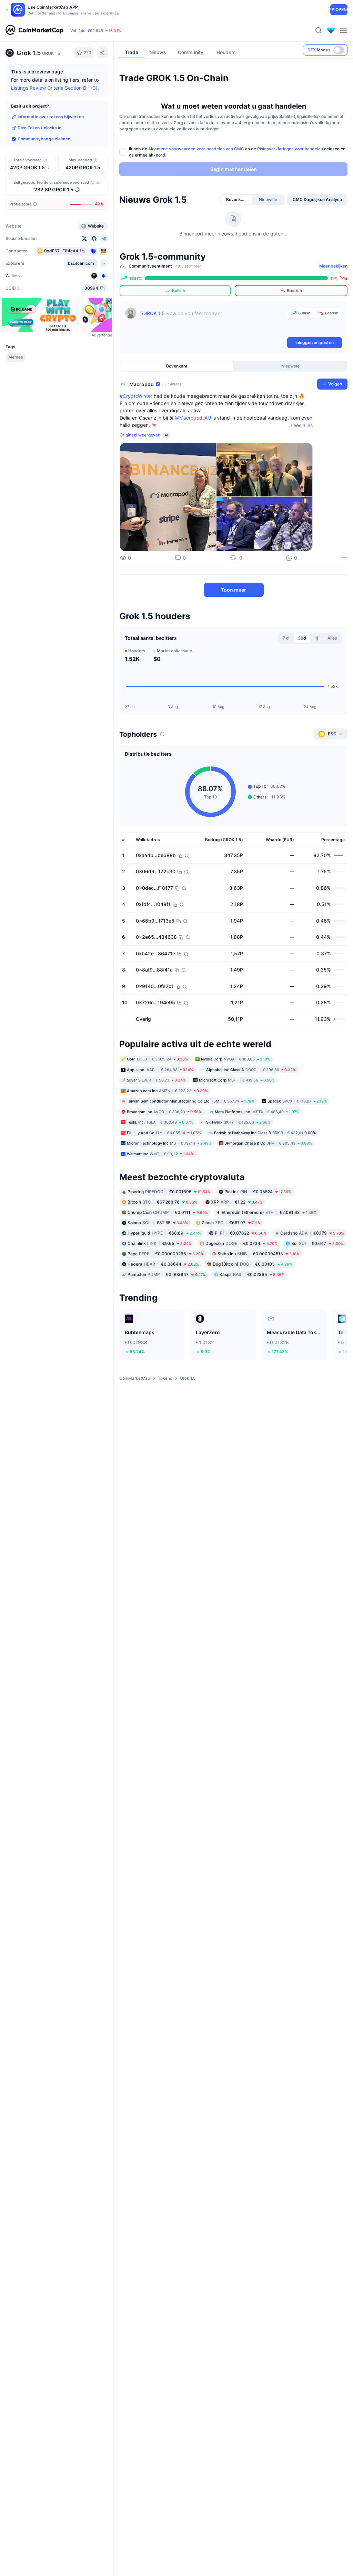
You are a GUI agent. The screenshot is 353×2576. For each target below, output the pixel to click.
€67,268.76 (162, 1202)
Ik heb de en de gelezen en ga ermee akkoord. (237, 152)
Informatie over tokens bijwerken (51, 117)
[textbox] (212, 322)
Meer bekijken (333, 266)
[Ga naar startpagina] (34, 30)
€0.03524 (258, 1192)
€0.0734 (241, 1243)
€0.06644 (163, 1264)
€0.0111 (168, 1212)
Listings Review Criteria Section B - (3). (55, 88)
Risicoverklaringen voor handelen (290, 149)
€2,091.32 (269, 1212)
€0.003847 (167, 1274)
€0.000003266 (166, 1254)
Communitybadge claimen (44, 139)
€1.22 (237, 1202)
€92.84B (95, 31)
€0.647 (317, 1243)
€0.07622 (241, 1233)
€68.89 (164, 1233)
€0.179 (312, 1233)
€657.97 (231, 1223)
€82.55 (158, 1223)
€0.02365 (252, 1274)
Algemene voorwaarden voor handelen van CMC (196, 149)
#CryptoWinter (136, 396)
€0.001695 (169, 1192)
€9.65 (160, 1243)
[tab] (236, 200)
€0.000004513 (259, 1254)
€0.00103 (253, 1264)
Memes (16, 357)
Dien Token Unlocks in (39, 128)
